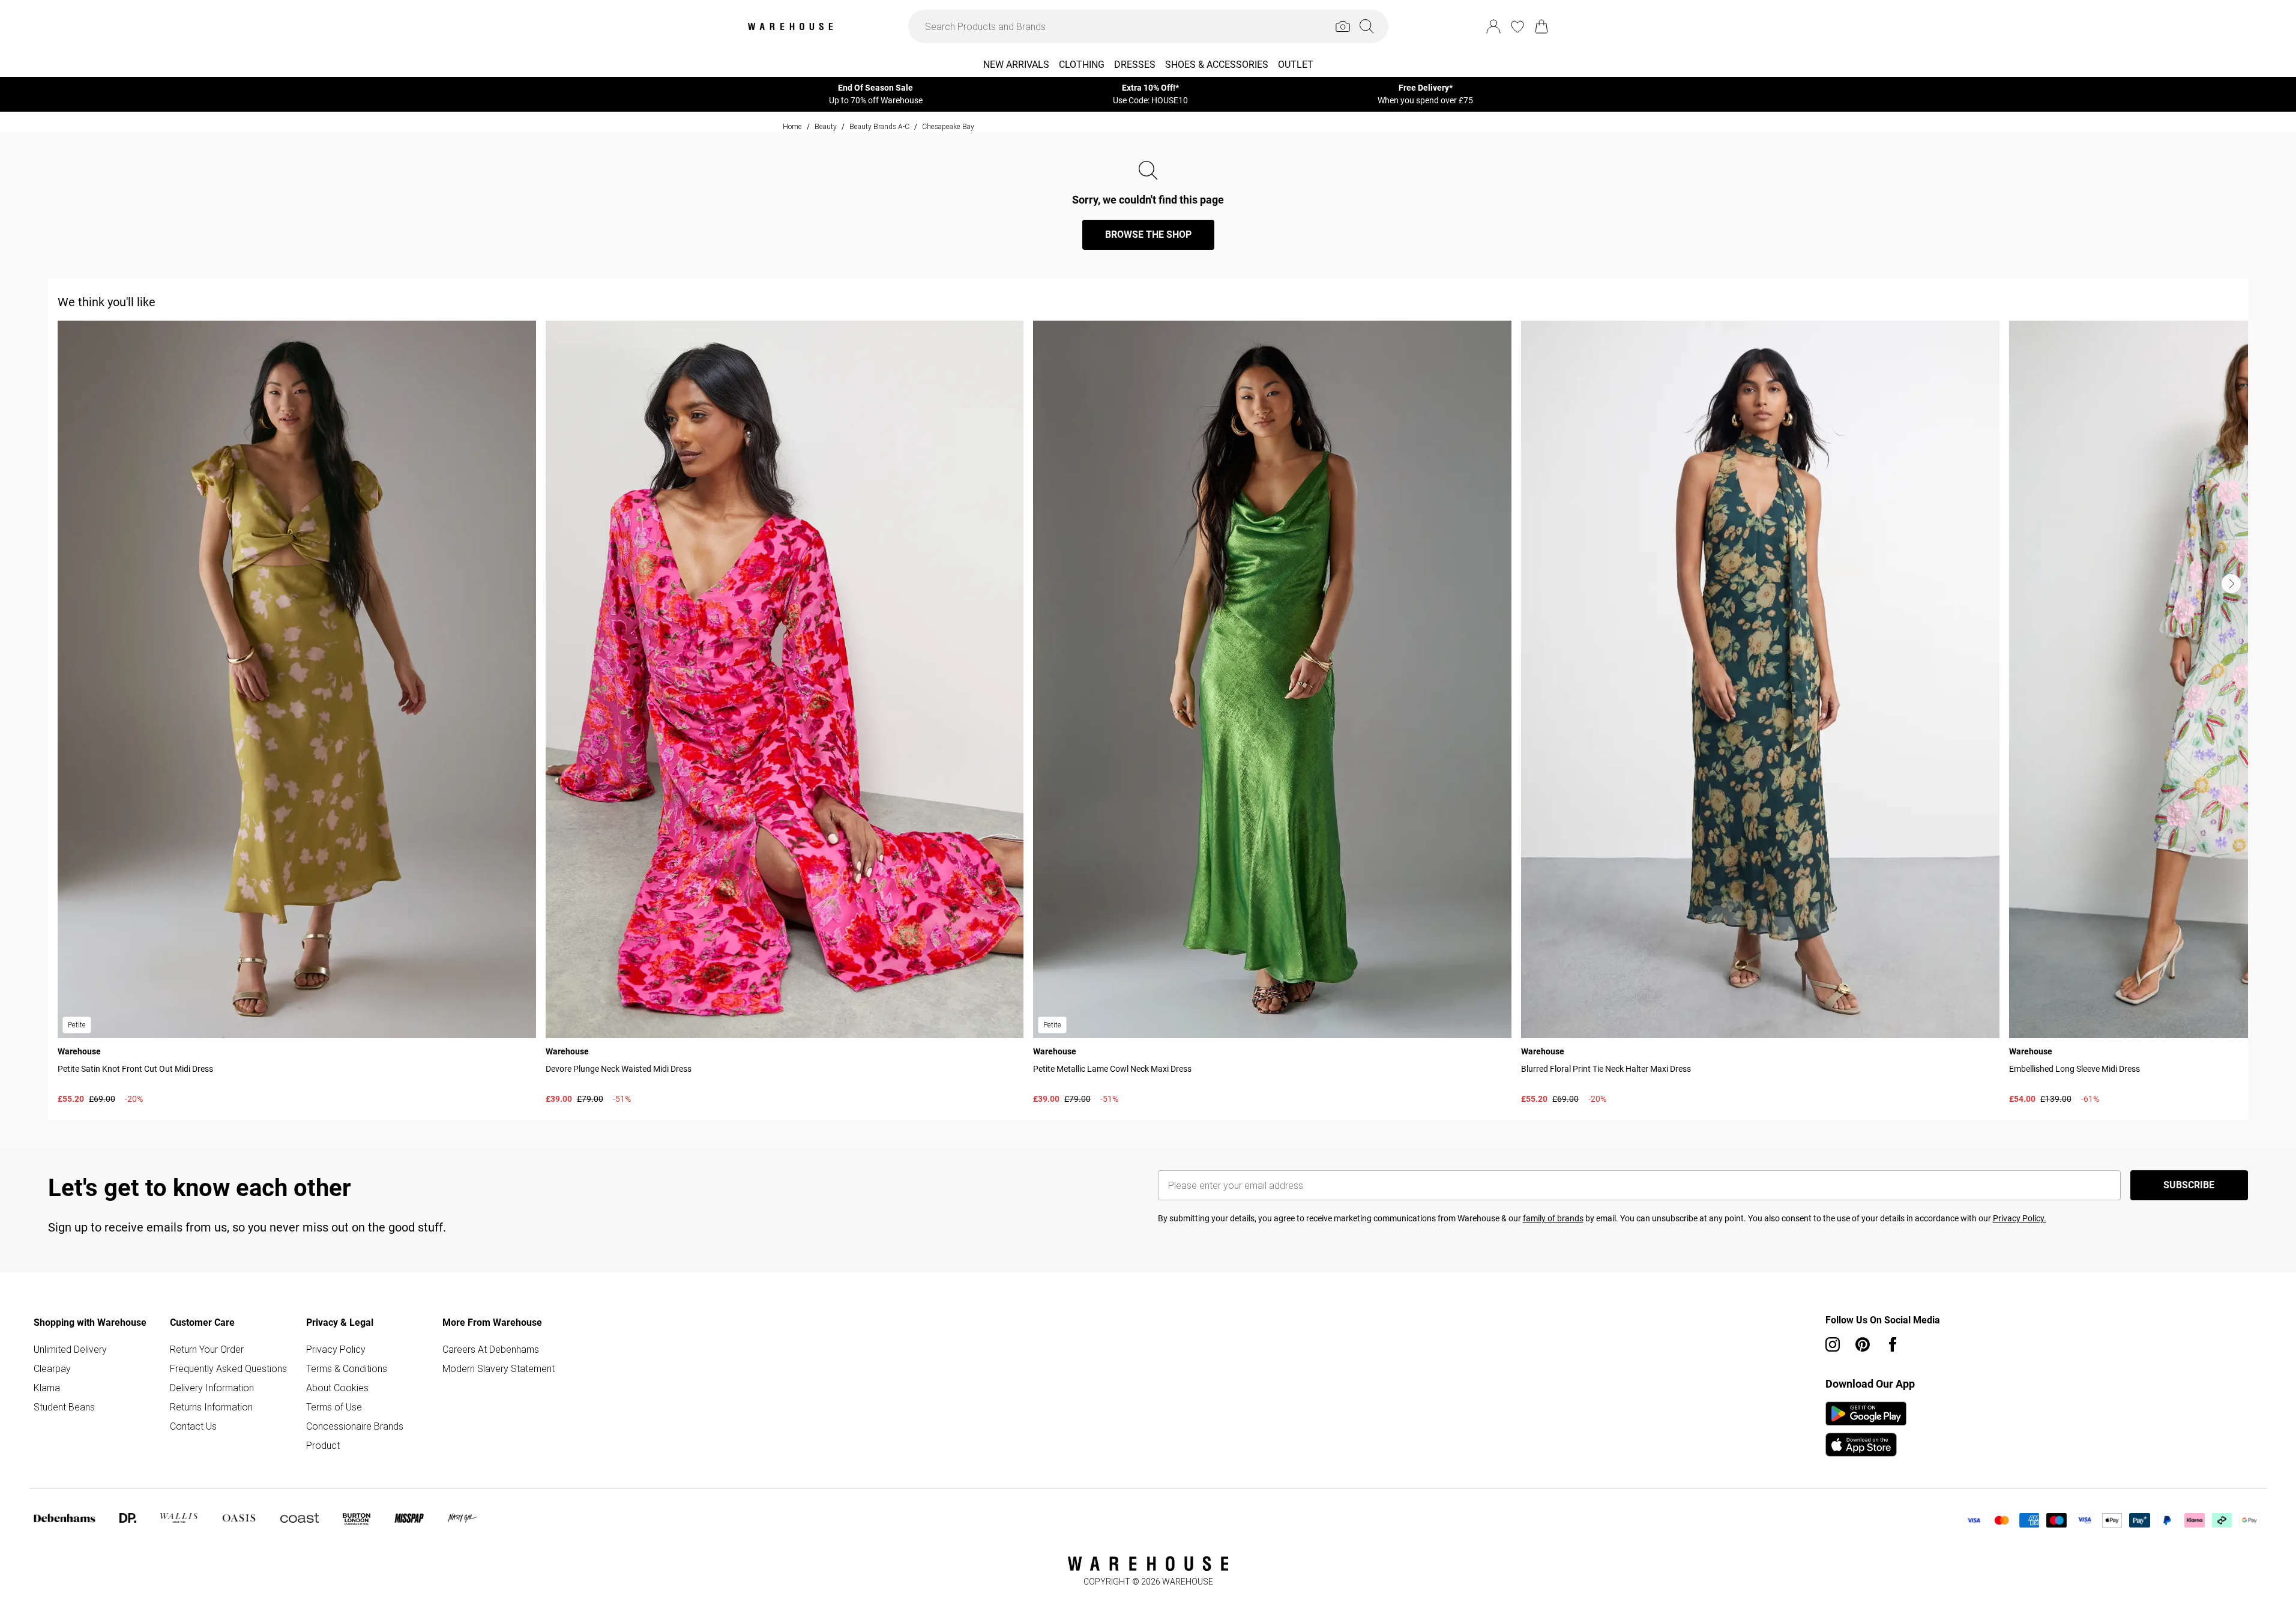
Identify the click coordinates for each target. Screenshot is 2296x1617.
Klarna (47, 1388)
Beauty (826, 126)
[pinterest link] (1863, 1344)
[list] (1153, 715)
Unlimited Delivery (70, 1349)
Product (323, 1445)
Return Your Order (207, 1349)
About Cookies (337, 1388)
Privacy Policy (336, 1349)
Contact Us (193, 1426)
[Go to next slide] (2231, 584)
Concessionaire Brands (355, 1426)
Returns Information (211, 1407)
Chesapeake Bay (948, 126)
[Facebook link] (1893, 1344)
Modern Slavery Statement (499, 1368)
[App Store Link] (1866, 1429)
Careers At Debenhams (491, 1349)
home (792, 126)
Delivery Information (212, 1388)
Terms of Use (334, 1407)
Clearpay (52, 1368)
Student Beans (64, 1407)
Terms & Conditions (347, 1368)
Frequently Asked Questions (228, 1368)
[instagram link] (1833, 1344)
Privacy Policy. (2020, 1218)
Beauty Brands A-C (879, 126)
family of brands (1553, 1218)
